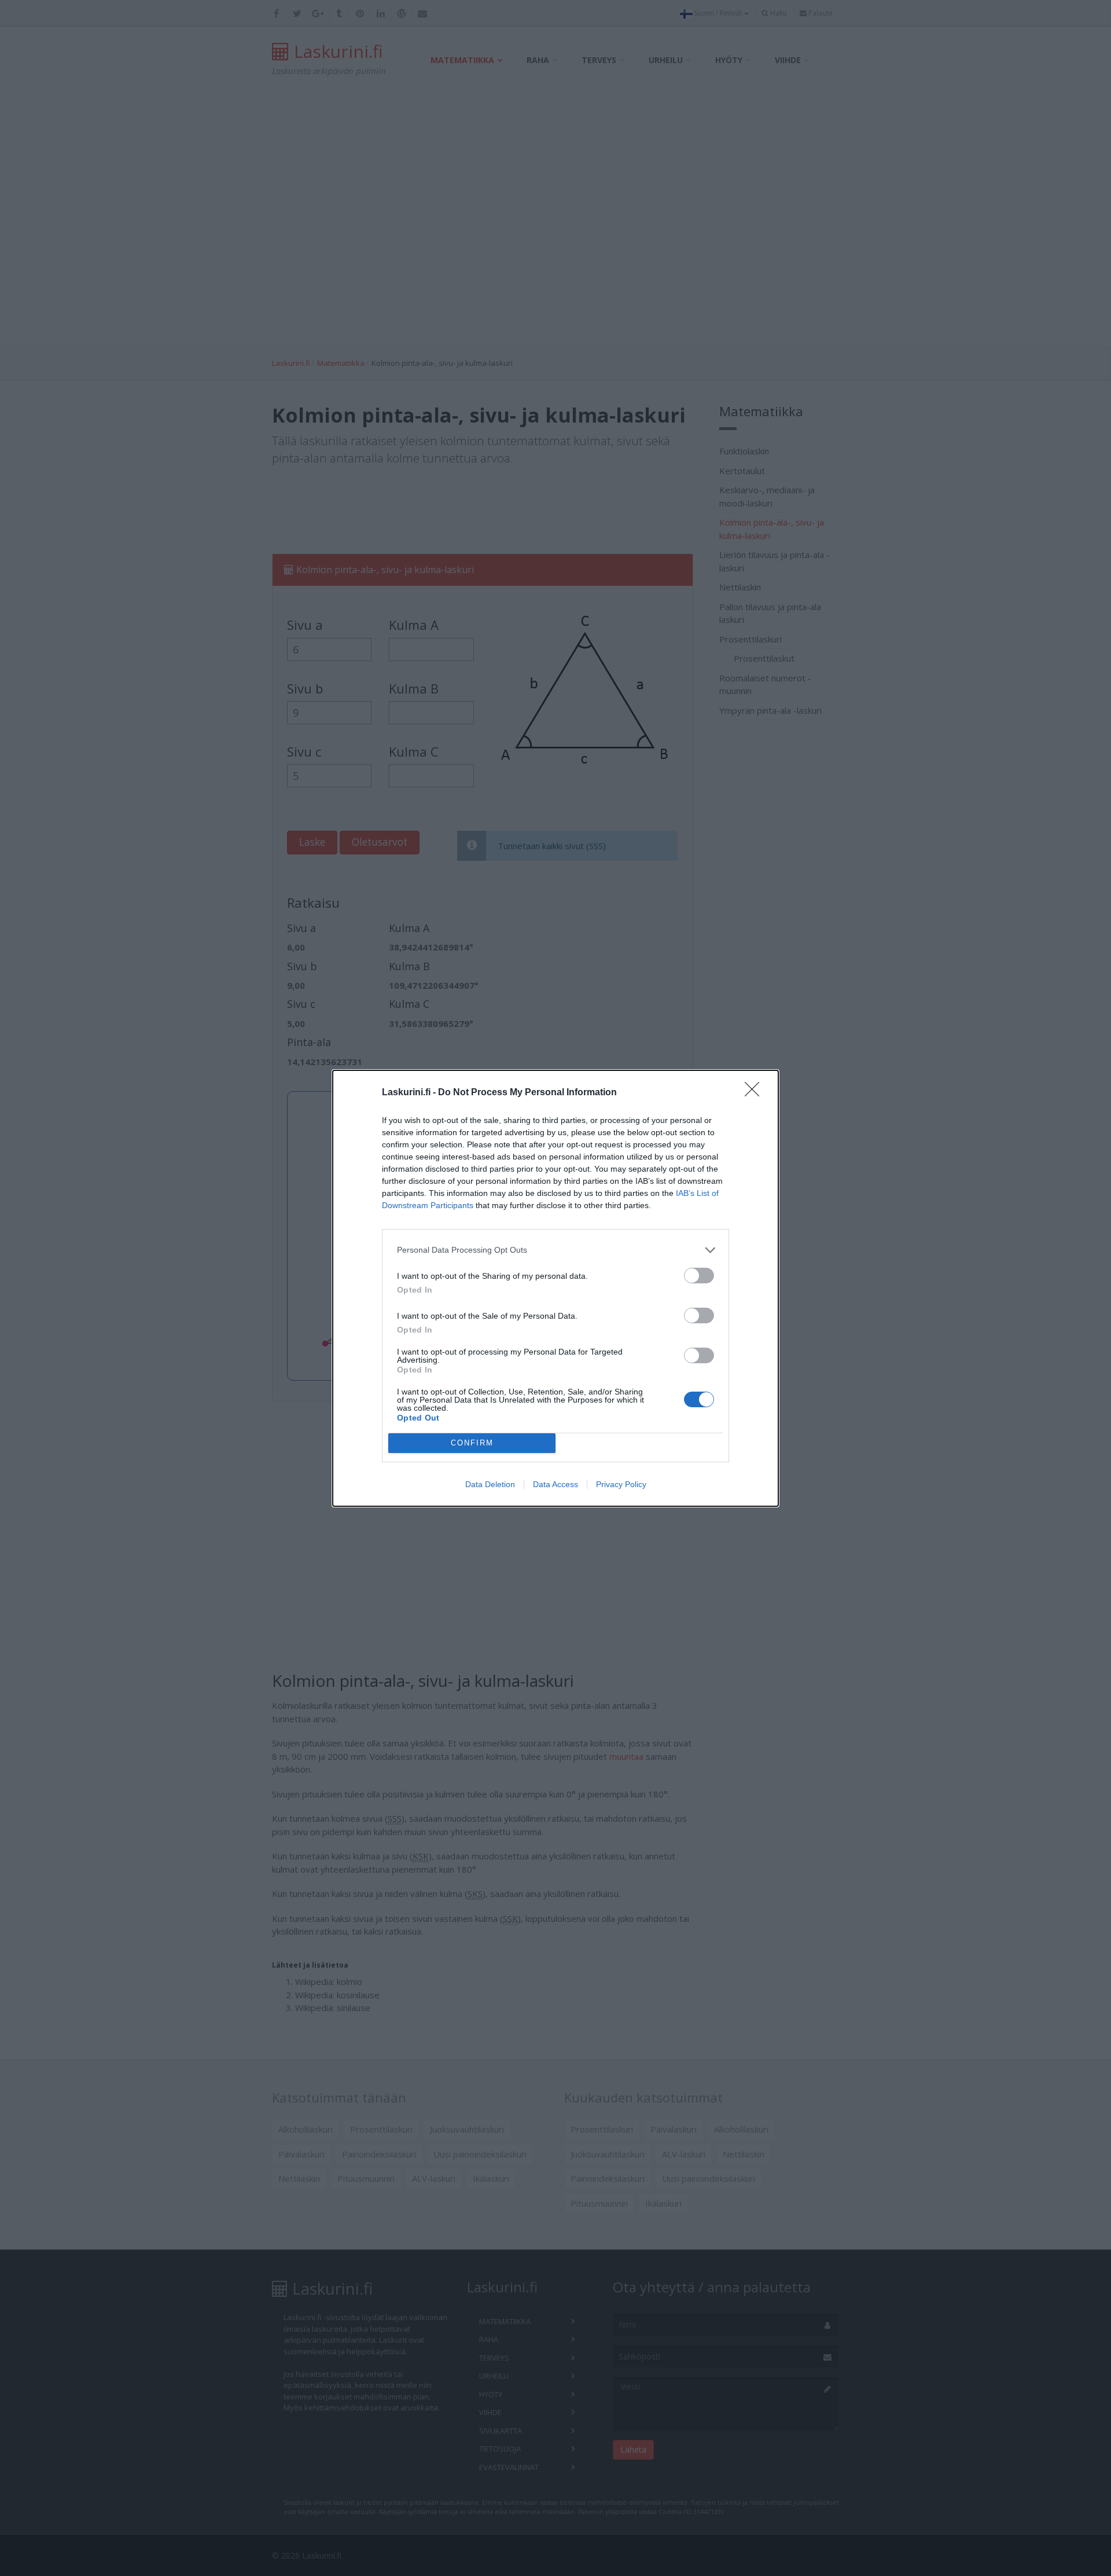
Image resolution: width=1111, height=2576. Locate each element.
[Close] (756, 1093)
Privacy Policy (621, 1484)
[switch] (699, 1276)
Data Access (555, 1484)
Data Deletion (490, 1484)
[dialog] (555, 1288)
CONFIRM (472, 1443)
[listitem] (555, 1250)
